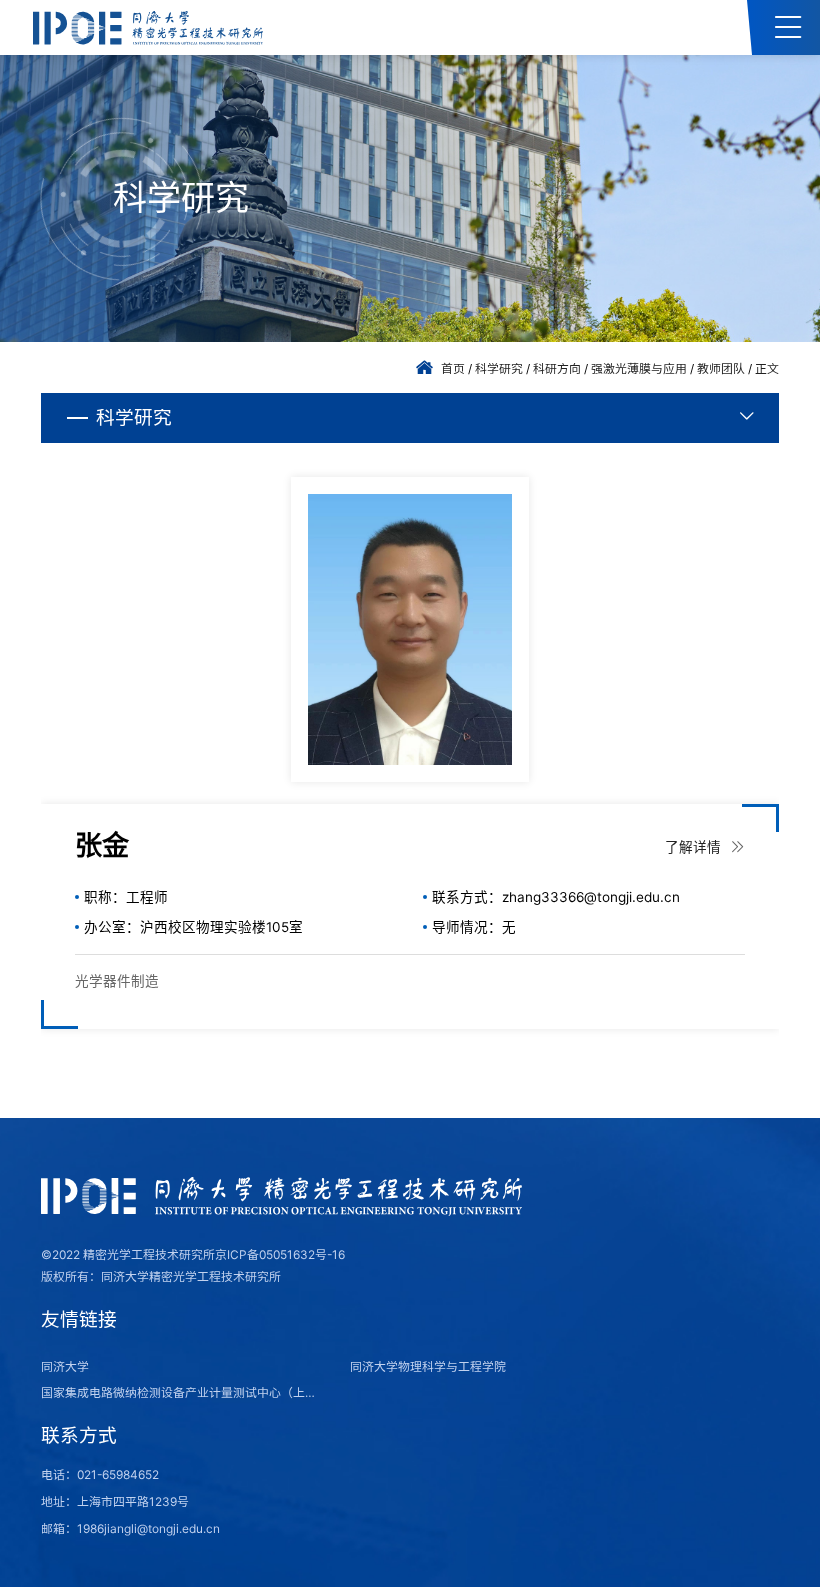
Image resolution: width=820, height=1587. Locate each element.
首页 (453, 368)
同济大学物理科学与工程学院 (428, 1366)
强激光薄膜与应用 (639, 368)
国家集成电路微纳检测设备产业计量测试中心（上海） (184, 1392)
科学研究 (499, 368)
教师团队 (721, 368)
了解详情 (695, 847)
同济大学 (65, 1366)
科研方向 (557, 368)
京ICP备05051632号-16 (280, 1254)
